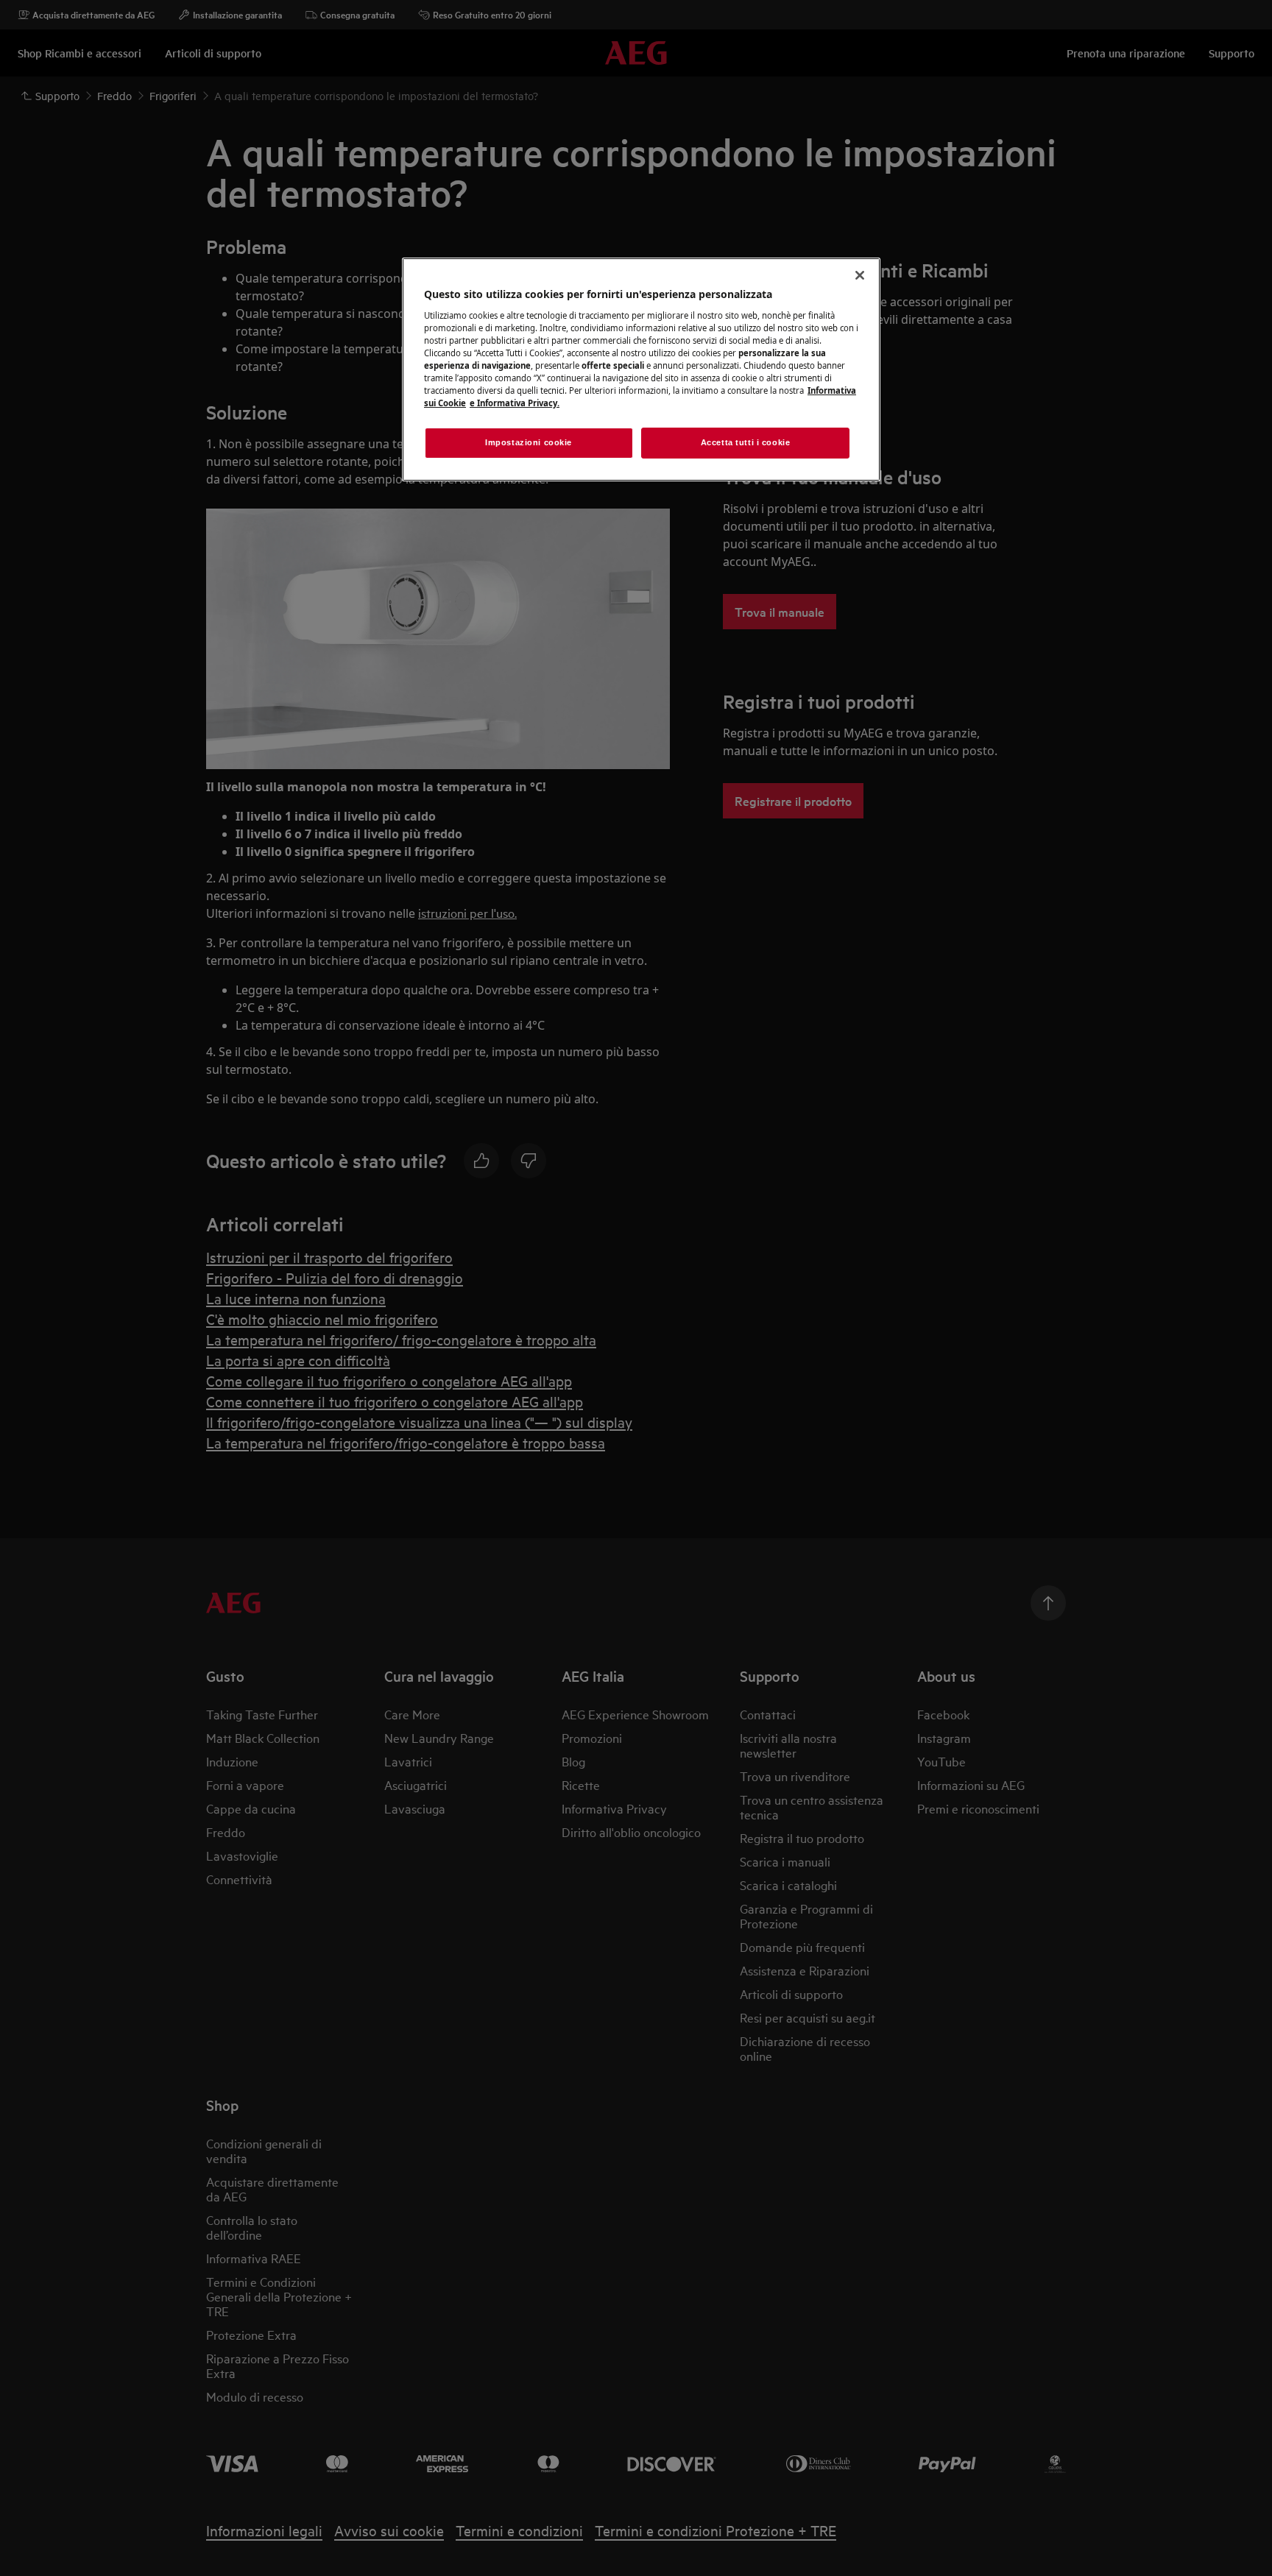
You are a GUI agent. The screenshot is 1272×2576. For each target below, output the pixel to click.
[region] (641, 369)
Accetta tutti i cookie (746, 442)
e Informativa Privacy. (515, 403)
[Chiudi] (860, 275)
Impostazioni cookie (529, 442)
